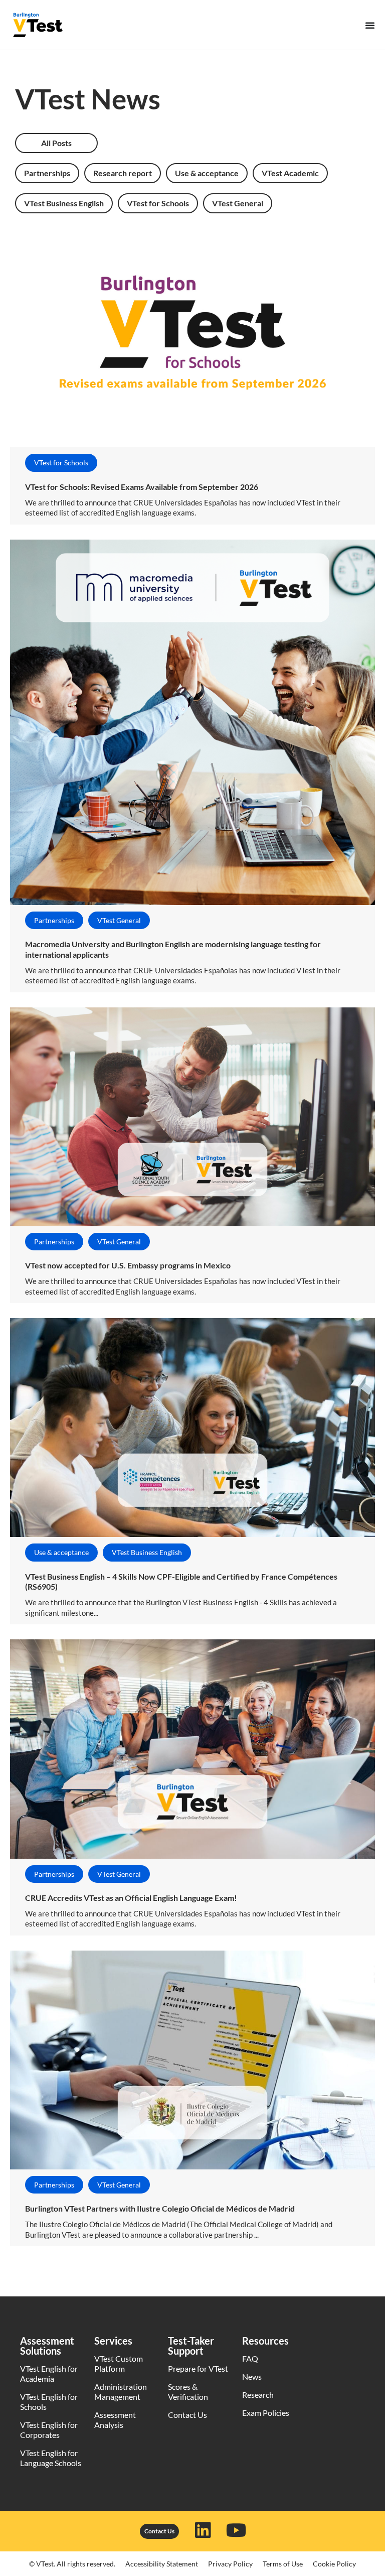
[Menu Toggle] (370, 25)
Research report (123, 173)
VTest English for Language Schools (51, 2458)
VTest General (238, 203)
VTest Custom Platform (119, 2363)
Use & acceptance (207, 173)
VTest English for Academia (49, 2373)
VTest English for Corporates (49, 2430)
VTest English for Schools (49, 2402)
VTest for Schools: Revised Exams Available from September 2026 (142, 487)
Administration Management (121, 2392)
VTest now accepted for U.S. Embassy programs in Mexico (128, 1265)
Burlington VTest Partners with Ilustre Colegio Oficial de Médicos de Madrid (160, 2208)
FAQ (250, 2358)
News (252, 2376)
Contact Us (187, 2415)
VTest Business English (64, 203)
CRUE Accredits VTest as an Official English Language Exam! (131, 1898)
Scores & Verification (188, 2392)
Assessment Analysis (115, 2420)
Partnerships (47, 173)
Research (258, 2395)
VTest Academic (290, 173)
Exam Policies (266, 2413)
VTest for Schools (158, 203)
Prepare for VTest (198, 2368)
